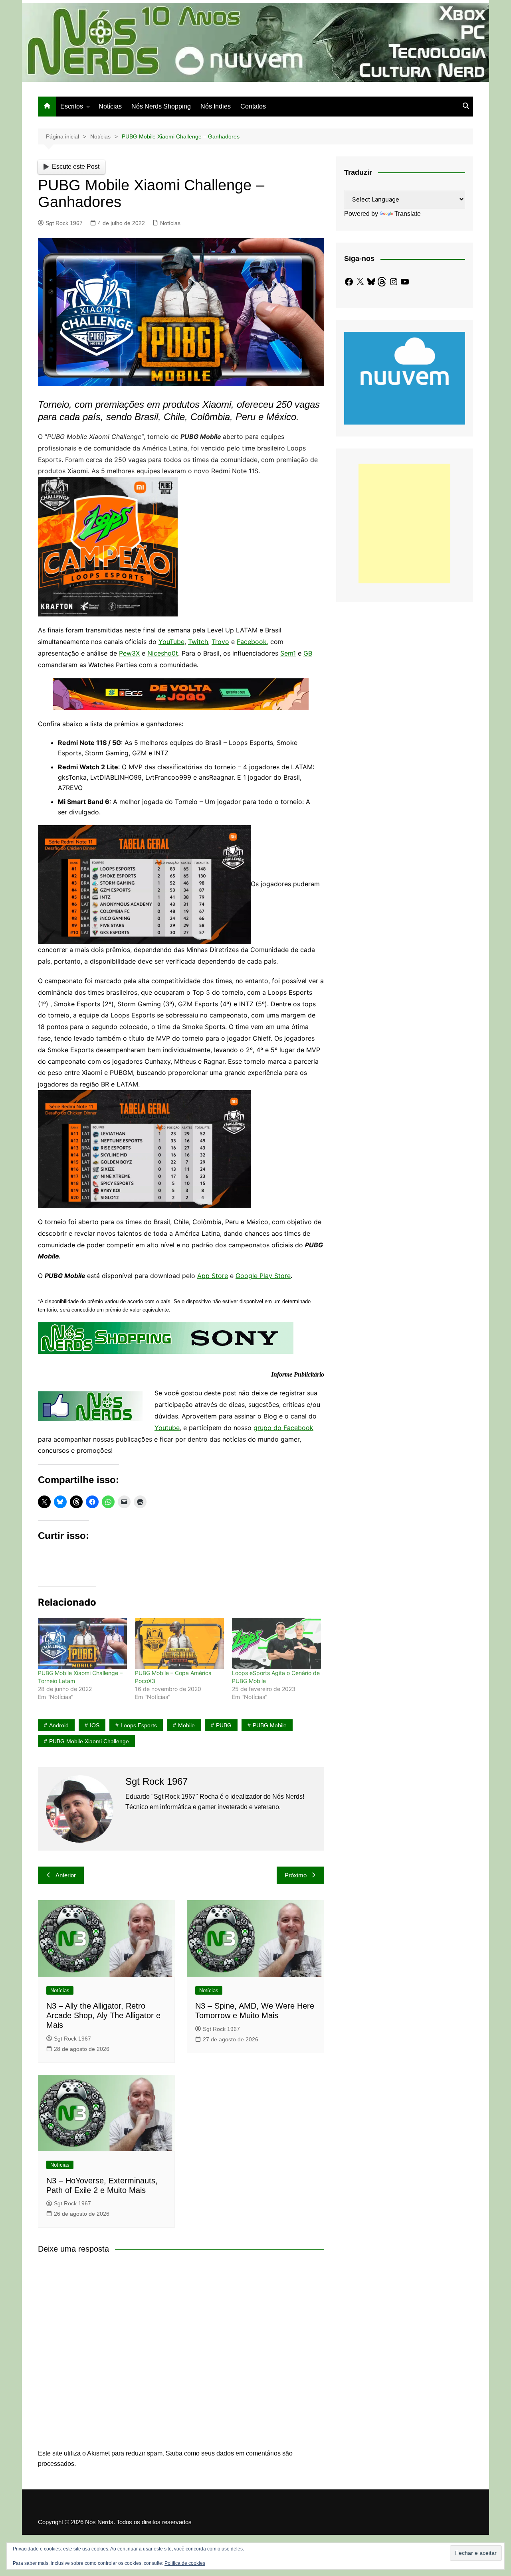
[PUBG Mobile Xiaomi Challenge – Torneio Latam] (82, 1643)
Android (59, 1725)
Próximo (296, 1875)
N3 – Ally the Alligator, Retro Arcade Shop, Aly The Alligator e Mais (103, 2015)
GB (308, 653)
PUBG (224, 1725)
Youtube (167, 1428)
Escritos (72, 106)
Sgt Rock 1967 (64, 223)
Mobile (186, 1725)
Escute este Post (76, 167)
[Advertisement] (404, 523)
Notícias (110, 106)
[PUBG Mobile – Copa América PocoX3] (179, 1643)
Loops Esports (139, 1725)
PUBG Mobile (270, 1725)
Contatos (253, 106)
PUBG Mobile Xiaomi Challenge (89, 1741)
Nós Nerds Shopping (161, 106)
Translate (408, 214)
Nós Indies (216, 106)
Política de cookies (185, 2563)
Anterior (66, 1875)
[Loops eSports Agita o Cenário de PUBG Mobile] (276, 1643)
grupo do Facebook (283, 1428)
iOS (95, 1725)
